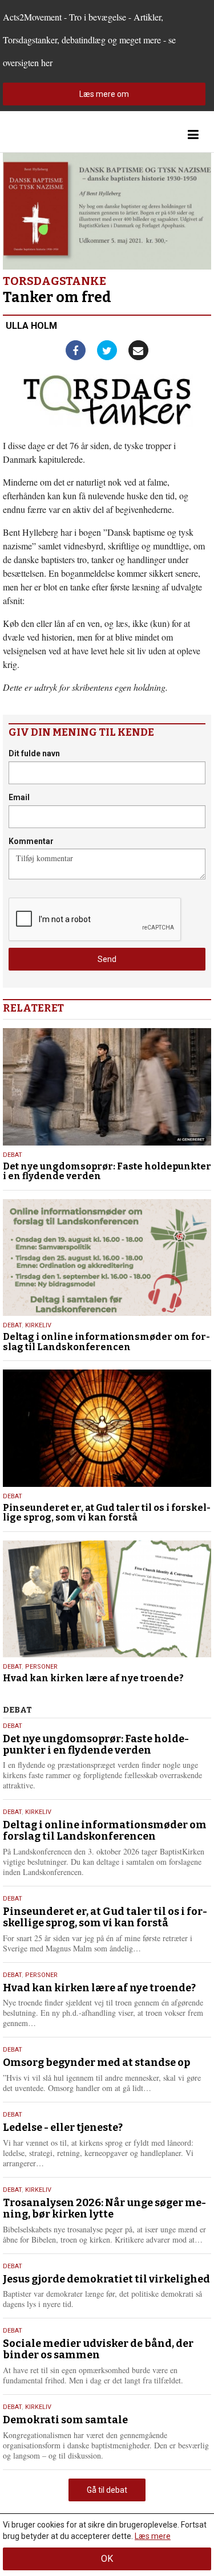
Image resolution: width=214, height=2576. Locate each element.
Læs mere (153, 2536)
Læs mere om (104, 94)
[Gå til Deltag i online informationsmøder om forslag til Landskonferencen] (107, 1258)
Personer (41, 1667)
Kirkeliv (38, 1325)
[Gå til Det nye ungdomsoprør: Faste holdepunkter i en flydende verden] (107, 1087)
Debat (13, 1155)
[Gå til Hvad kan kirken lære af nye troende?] (107, 1599)
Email (19, 797)
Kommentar (31, 841)
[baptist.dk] (60, 135)
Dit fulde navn (34, 753)
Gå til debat (107, 2490)
